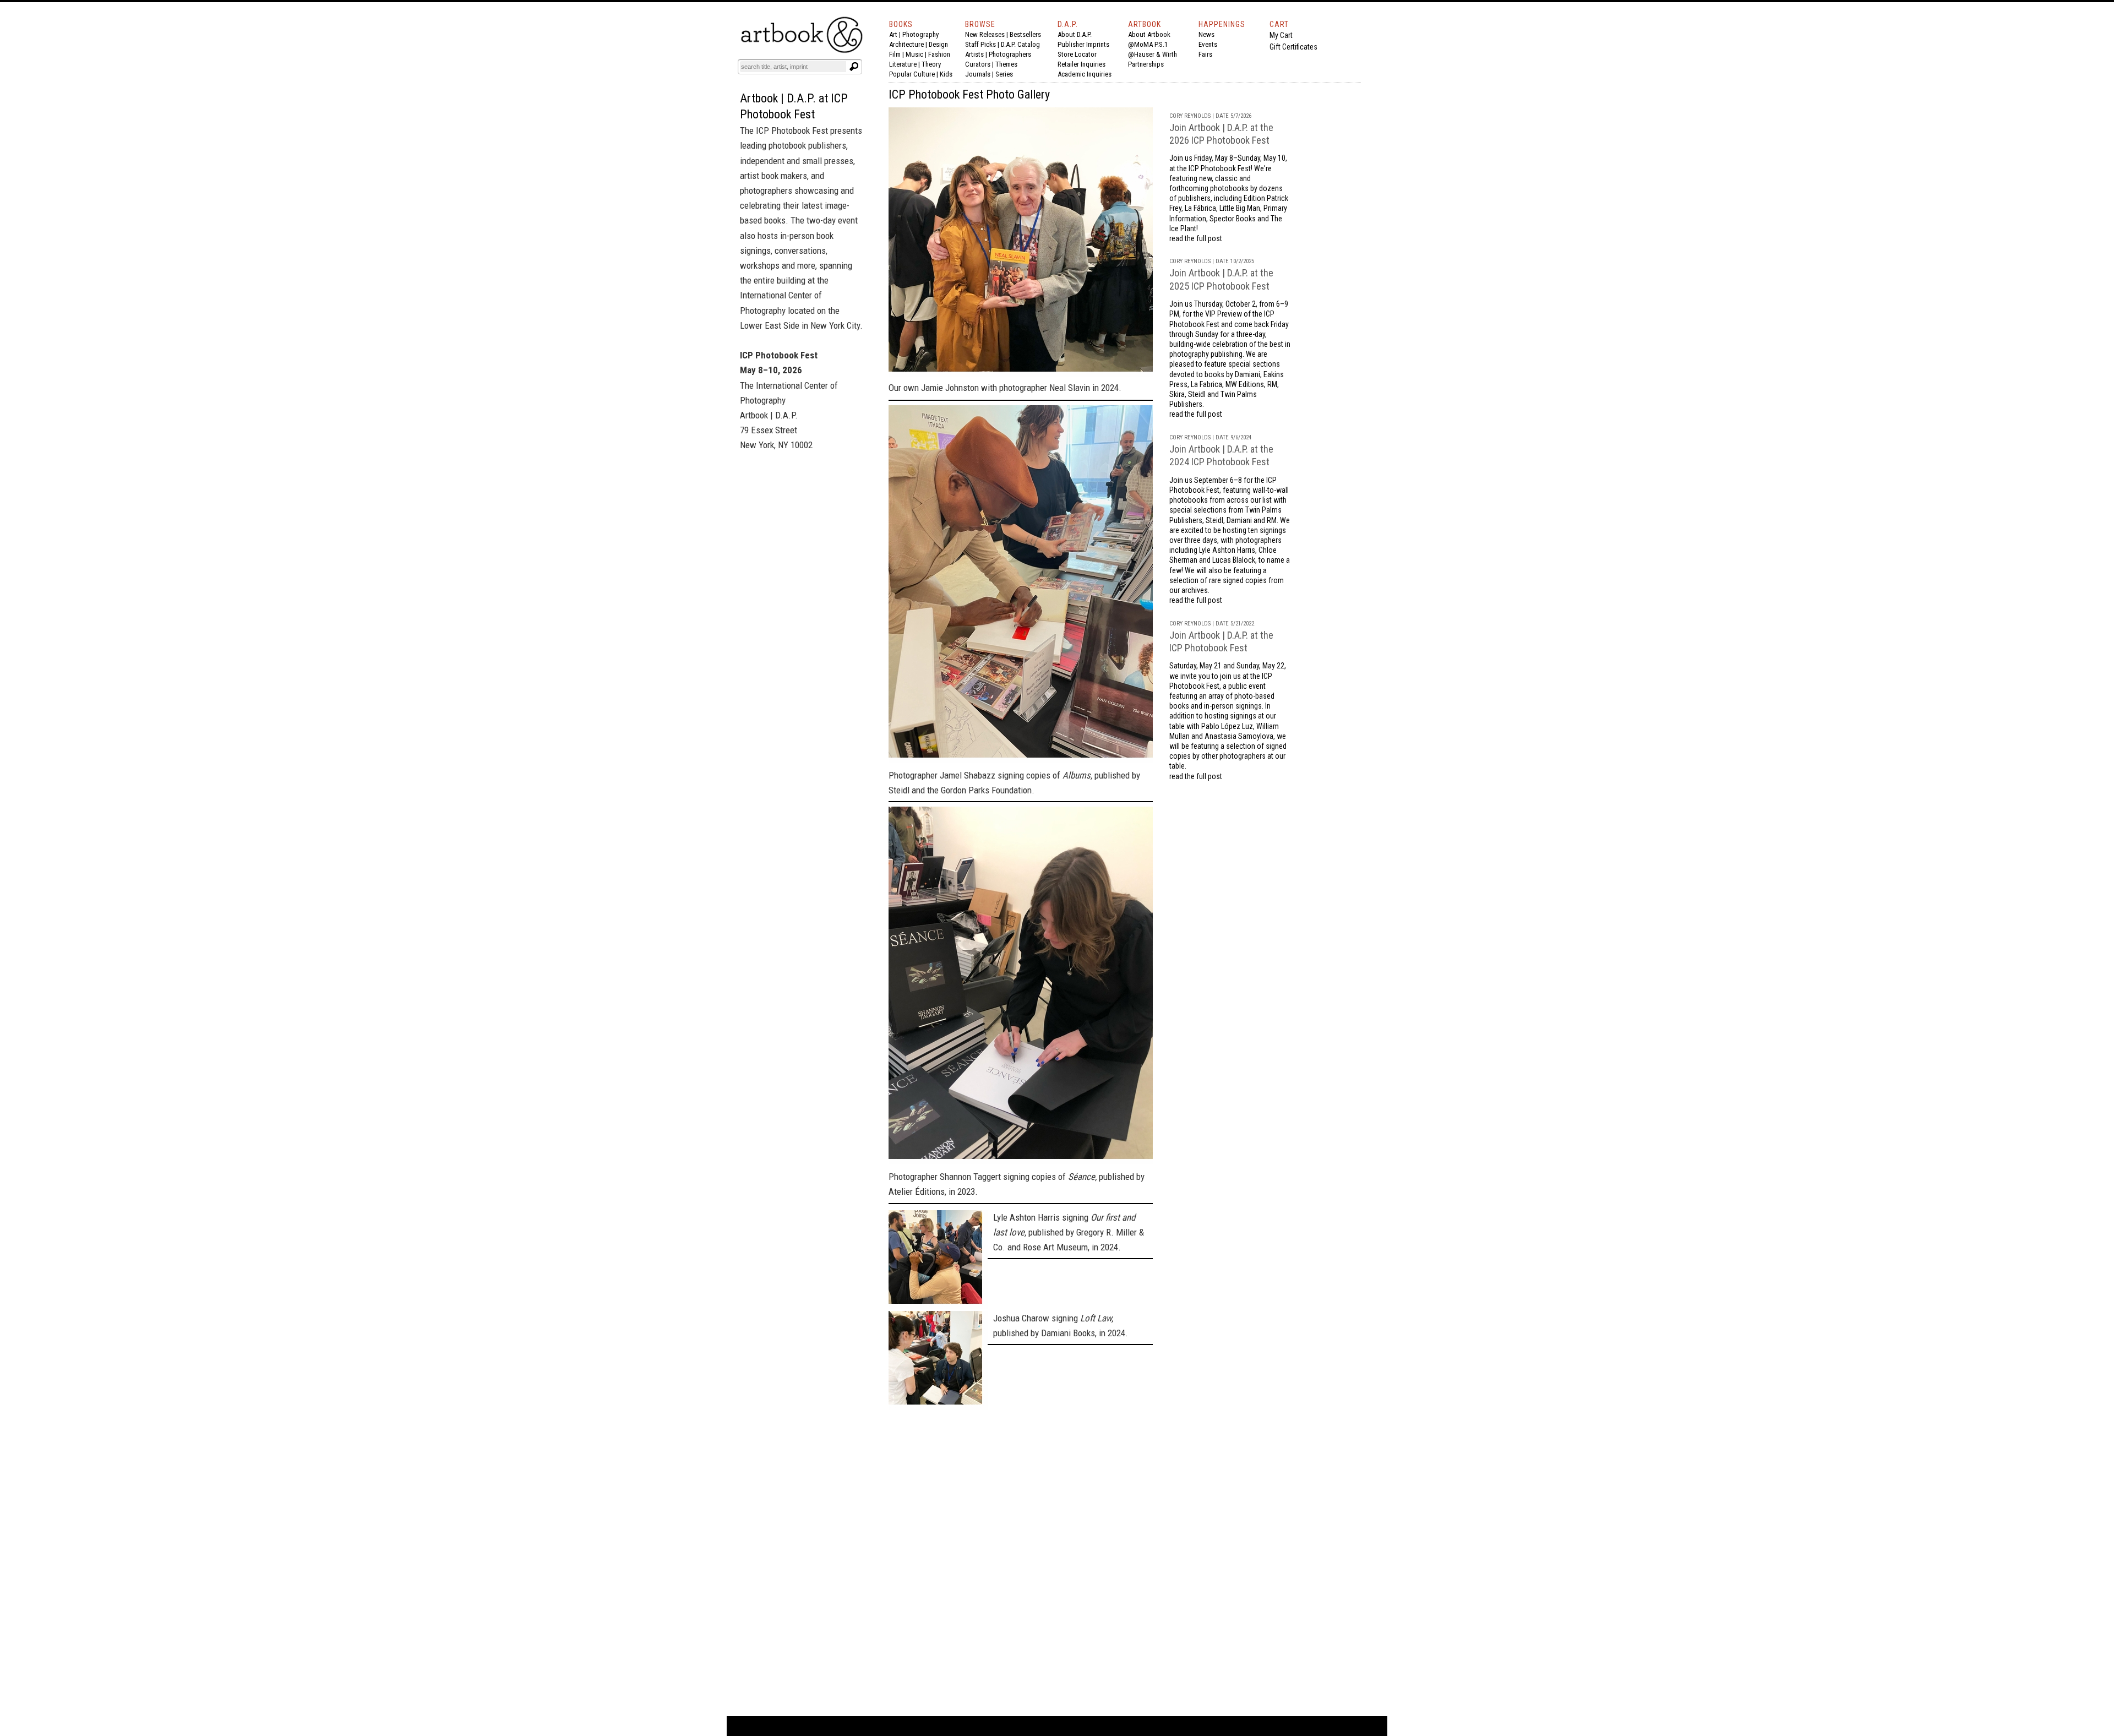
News (1206, 34)
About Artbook (1149, 34)
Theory (931, 64)
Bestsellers (1025, 34)
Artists (974, 54)
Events (1208, 44)
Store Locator (1077, 54)
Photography (920, 34)
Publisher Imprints (1083, 44)
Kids (946, 74)
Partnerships (1146, 64)
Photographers (1010, 54)
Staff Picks (980, 44)
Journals (978, 74)
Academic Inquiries (1085, 74)
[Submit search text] (854, 67)
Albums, (1077, 775)
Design (938, 44)
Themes (1006, 64)
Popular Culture (912, 74)
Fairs (1205, 54)
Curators (978, 64)
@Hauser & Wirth (1153, 54)
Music (914, 54)
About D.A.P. (1075, 34)
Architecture (906, 44)
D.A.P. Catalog (1020, 44)
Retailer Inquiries (1081, 64)
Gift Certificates (1293, 47)
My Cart (1281, 35)
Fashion (939, 54)
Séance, (1082, 1177)
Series (1004, 74)
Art (893, 34)
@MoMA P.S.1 (1148, 44)
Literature (903, 64)
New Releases (985, 34)
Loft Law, (1097, 1318)
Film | (897, 54)
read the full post (1196, 238)
